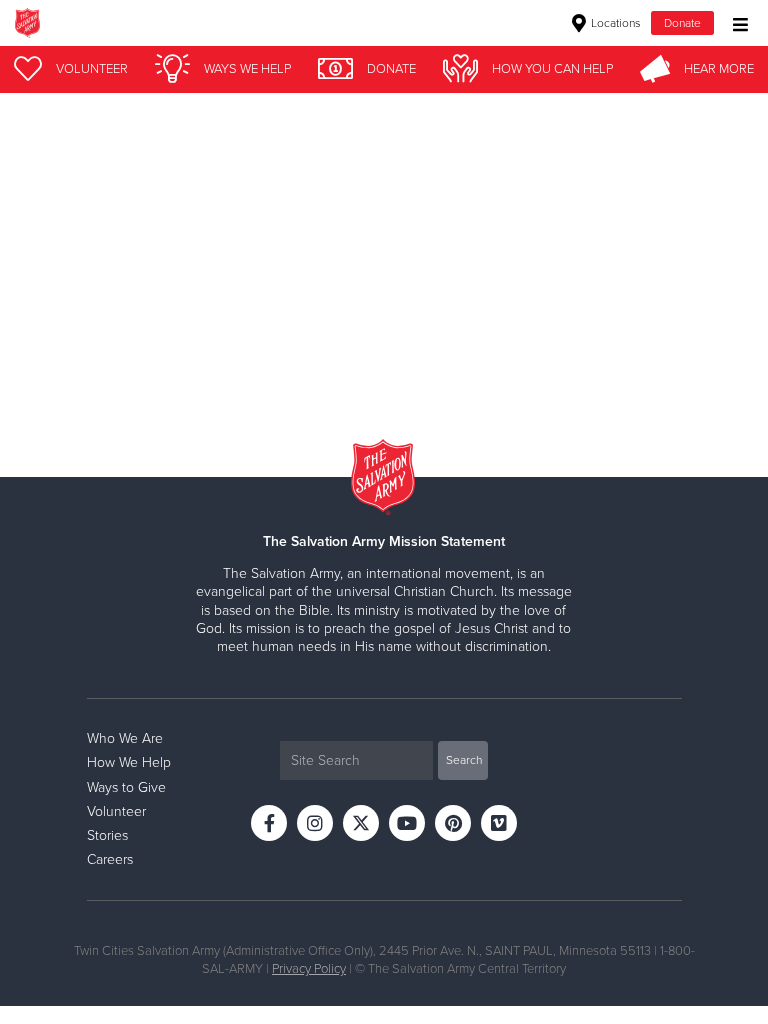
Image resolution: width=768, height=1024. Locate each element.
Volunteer (116, 811)
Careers (110, 859)
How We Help (129, 762)
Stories (107, 835)
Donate (682, 23)
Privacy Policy (309, 969)
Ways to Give (126, 787)
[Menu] (735, 22)
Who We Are (125, 738)
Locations (614, 23)
